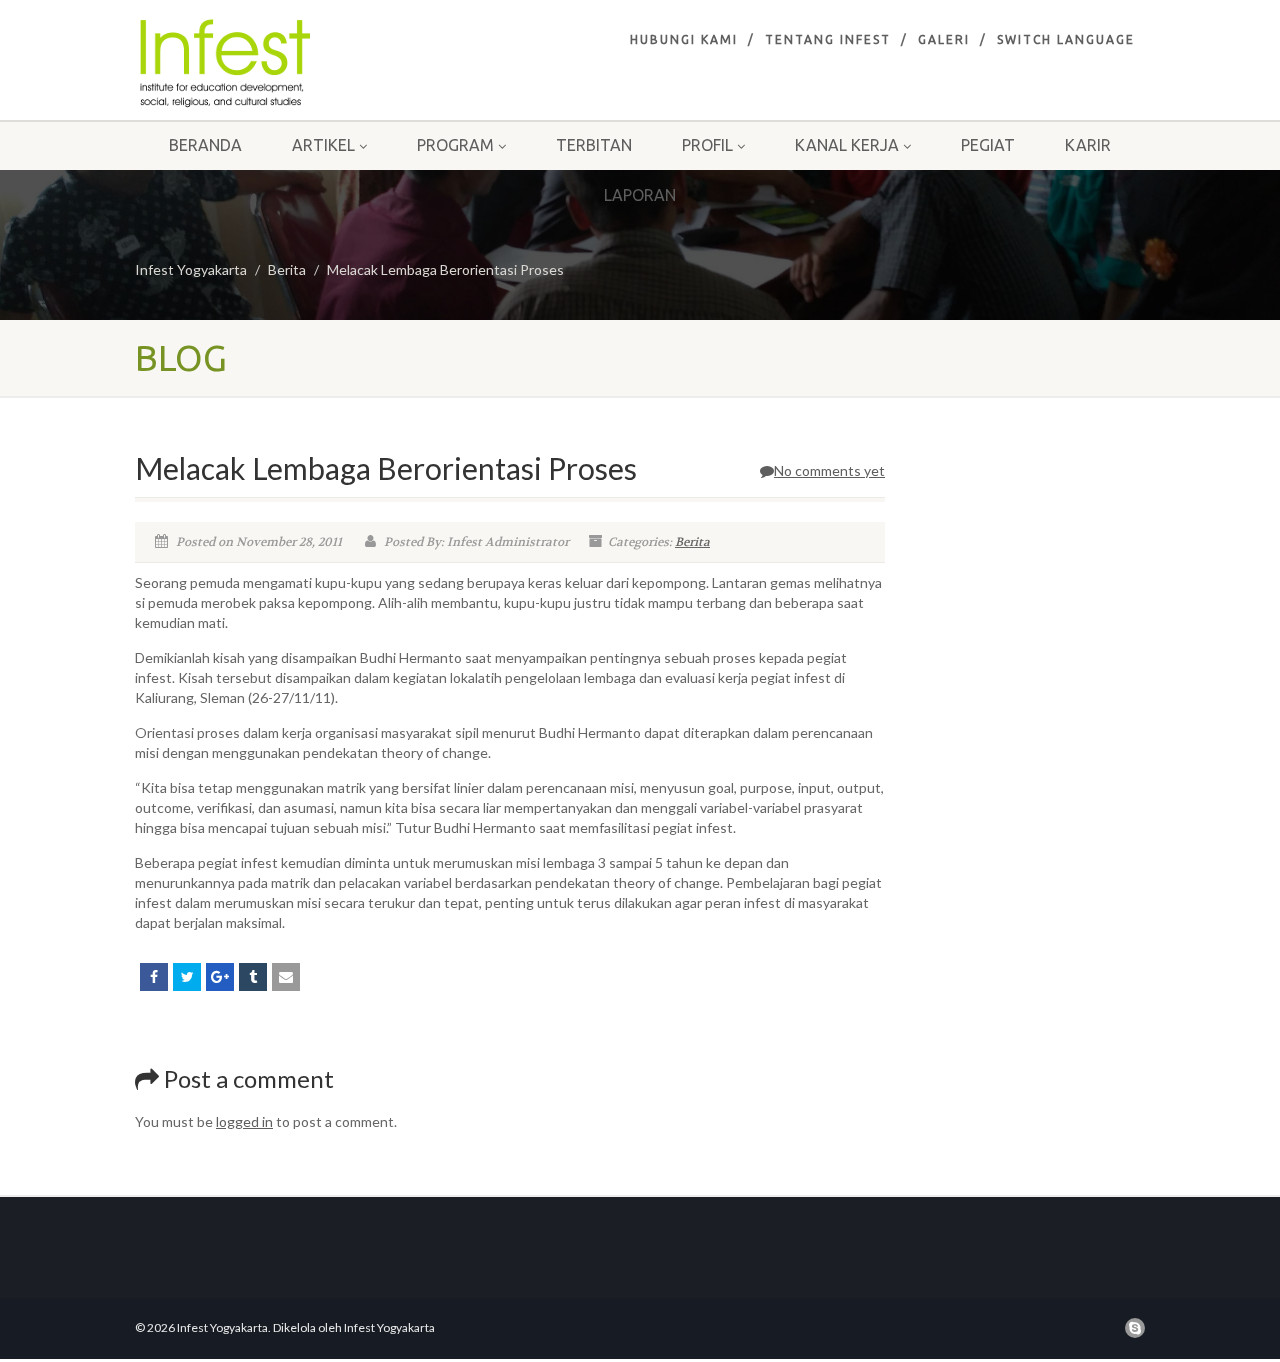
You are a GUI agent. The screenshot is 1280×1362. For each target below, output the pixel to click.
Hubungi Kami (684, 39)
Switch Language (1066, 39)
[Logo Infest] (293, 63)
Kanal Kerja (847, 145)
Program (455, 145)
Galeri (944, 39)
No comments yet (829, 470)
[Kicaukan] (187, 977)
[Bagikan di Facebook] (154, 977)
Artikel (323, 145)
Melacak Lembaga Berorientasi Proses (445, 269)
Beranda (205, 145)
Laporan (640, 195)
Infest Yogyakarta (191, 269)
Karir (1088, 145)
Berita (287, 269)
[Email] (286, 977)
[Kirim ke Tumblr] (253, 977)
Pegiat (988, 145)
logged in (244, 1121)
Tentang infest (828, 39)
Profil (707, 145)
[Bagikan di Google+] (220, 977)
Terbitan (594, 145)
